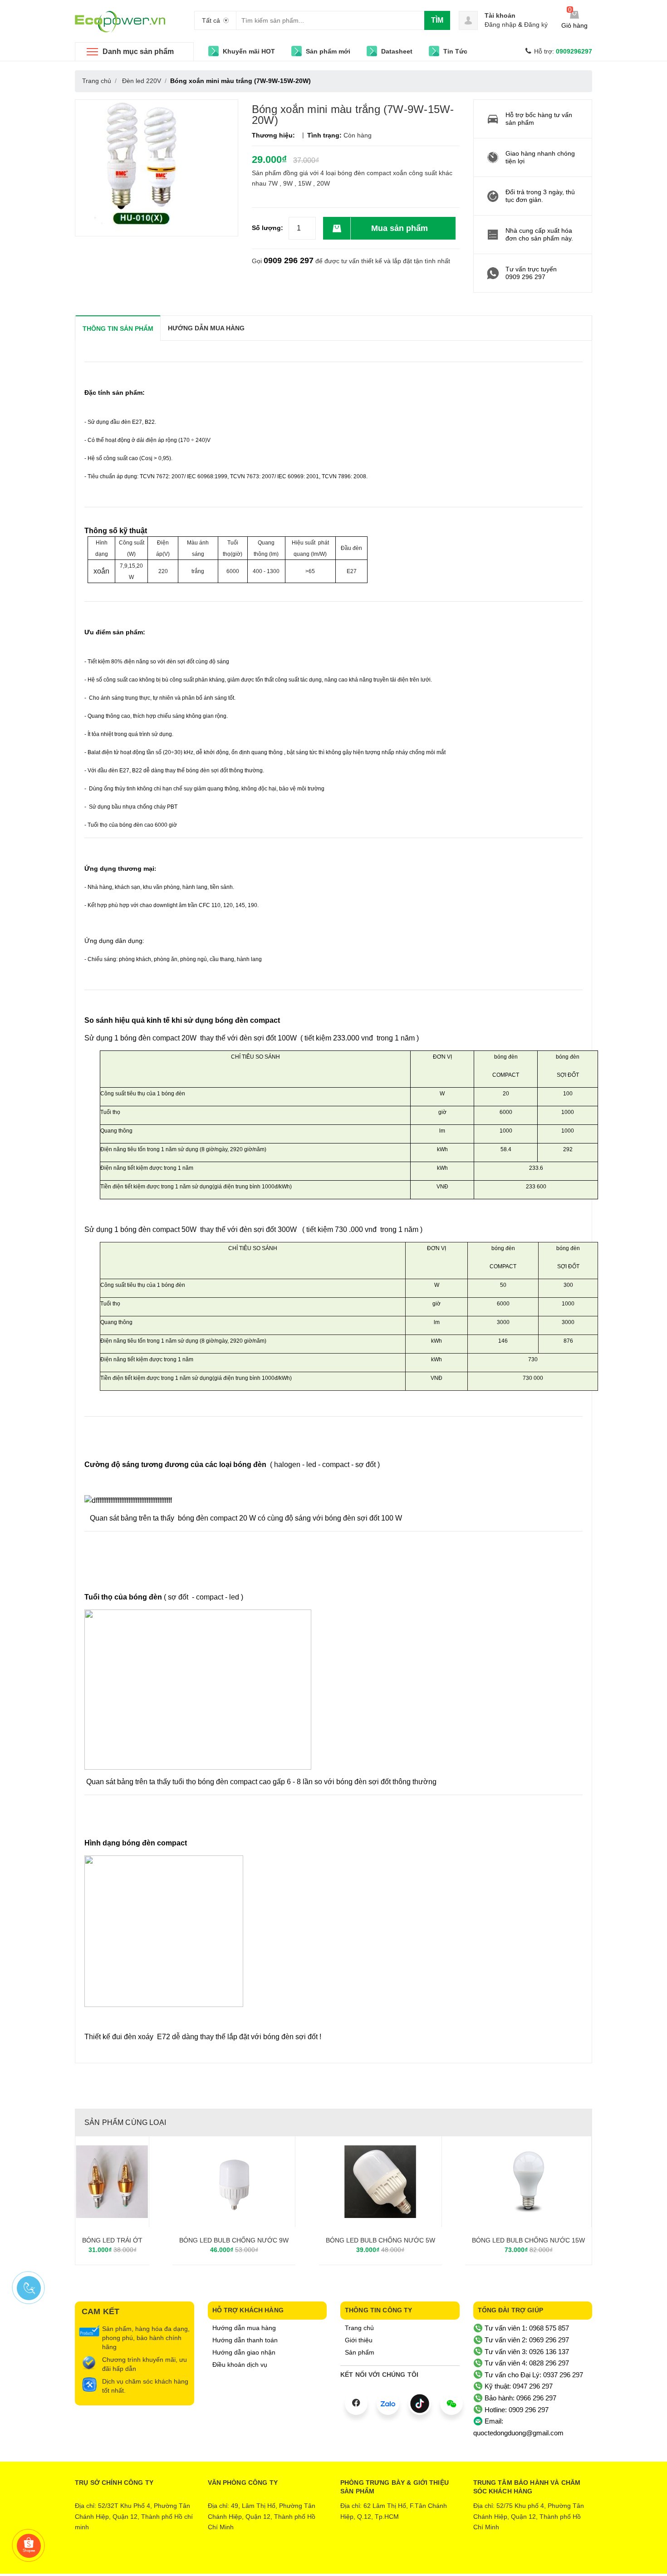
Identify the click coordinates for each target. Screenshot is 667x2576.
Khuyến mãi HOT (249, 51)
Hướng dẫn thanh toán (245, 2340)
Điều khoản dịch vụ (240, 2365)
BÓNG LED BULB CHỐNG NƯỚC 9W (234, 2240)
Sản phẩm (360, 2352)
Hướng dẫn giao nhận (244, 2352)
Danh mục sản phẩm (138, 52)
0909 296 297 (289, 260)
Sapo (371, 2560)
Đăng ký (536, 25)
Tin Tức (455, 51)
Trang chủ (359, 2328)
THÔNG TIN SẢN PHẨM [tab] (118, 329)
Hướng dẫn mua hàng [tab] (206, 328)
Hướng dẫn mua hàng (244, 2328)
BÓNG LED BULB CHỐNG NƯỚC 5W (380, 2240)
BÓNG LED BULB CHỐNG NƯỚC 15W (528, 2240)
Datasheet (397, 51)
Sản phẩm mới (328, 51)
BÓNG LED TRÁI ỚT (112, 2240)
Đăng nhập (500, 25)
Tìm (437, 20)
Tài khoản (500, 15)
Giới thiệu (359, 2340)
